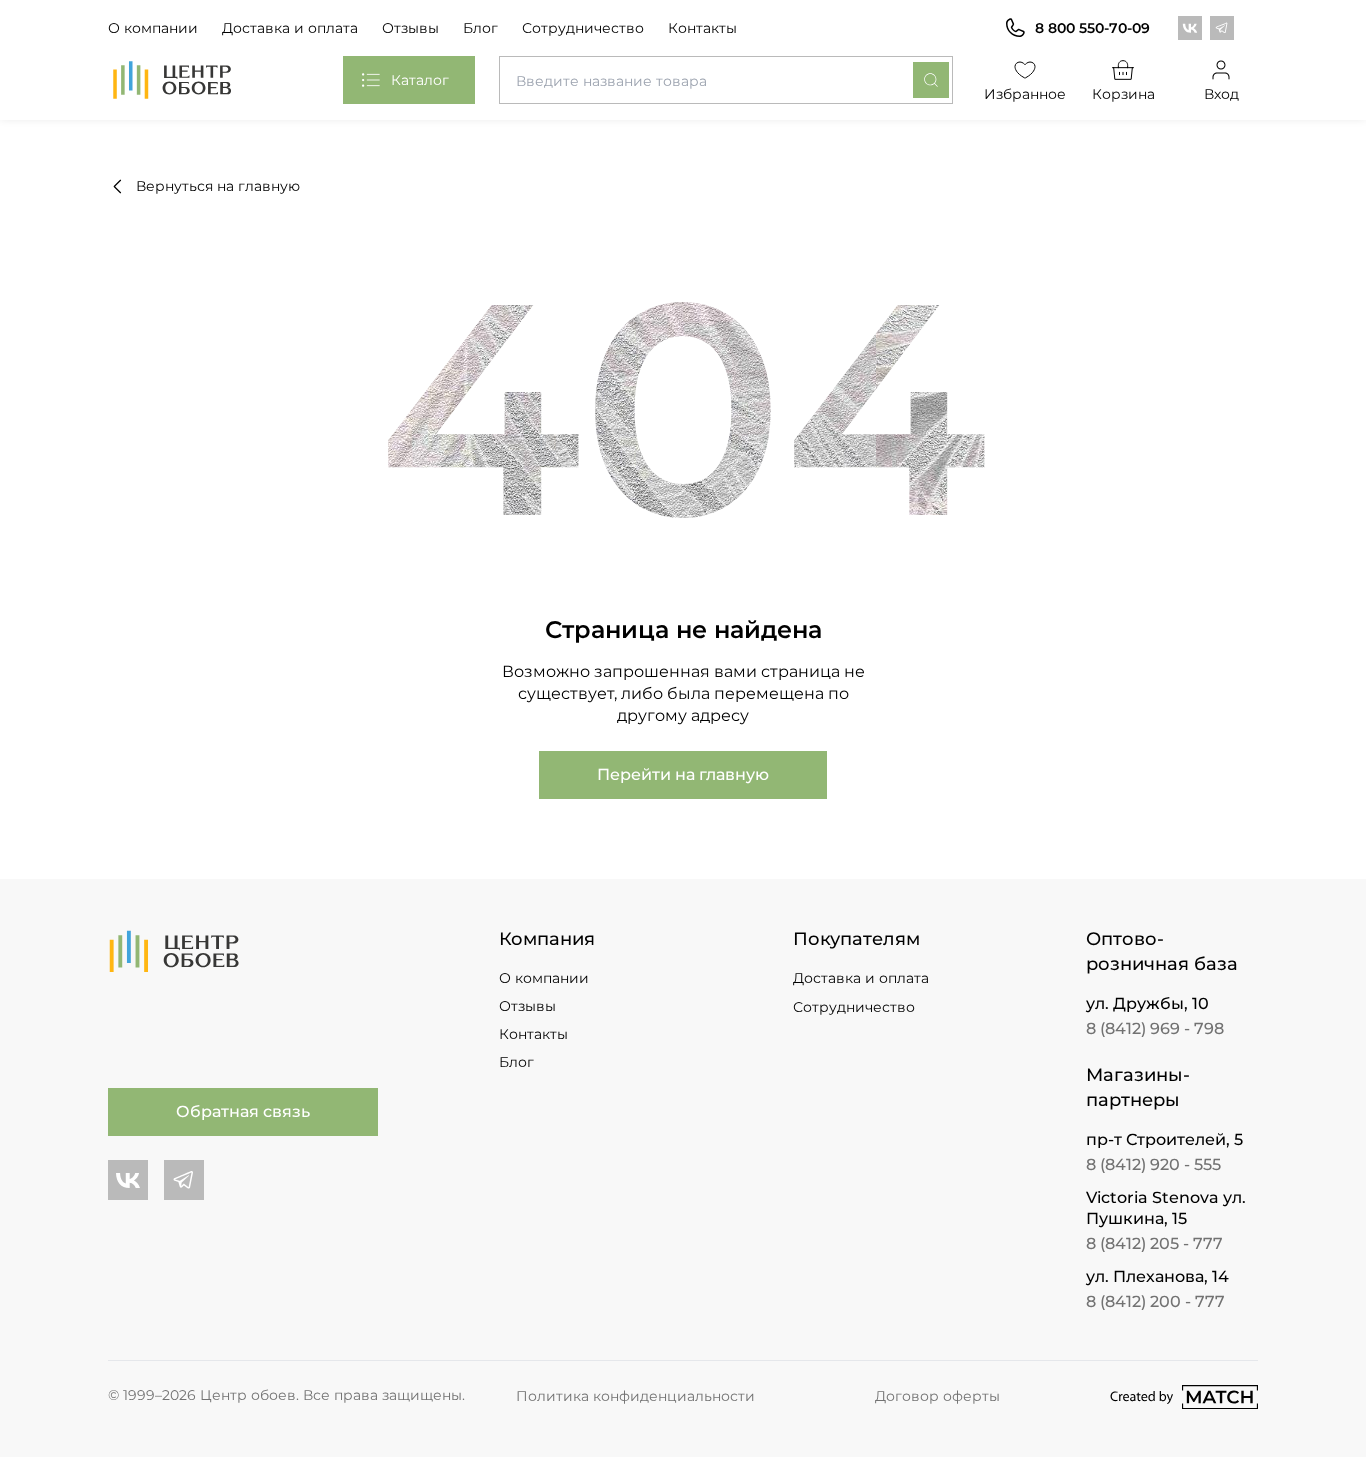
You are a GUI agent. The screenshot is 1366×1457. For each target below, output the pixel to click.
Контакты (702, 28)
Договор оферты (937, 1396)
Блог (480, 28)
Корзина (1123, 94)
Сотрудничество (583, 28)
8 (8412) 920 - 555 (1153, 1164)
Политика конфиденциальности (635, 1396)
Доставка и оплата (290, 28)
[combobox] (725, 80)
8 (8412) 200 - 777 (1155, 1301)
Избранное (1026, 94)
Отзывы (410, 28)
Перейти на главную (683, 774)
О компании (153, 28)
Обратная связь (243, 1111)
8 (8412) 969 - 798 (1155, 1028)
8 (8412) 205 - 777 (1154, 1243)
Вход (1221, 94)
